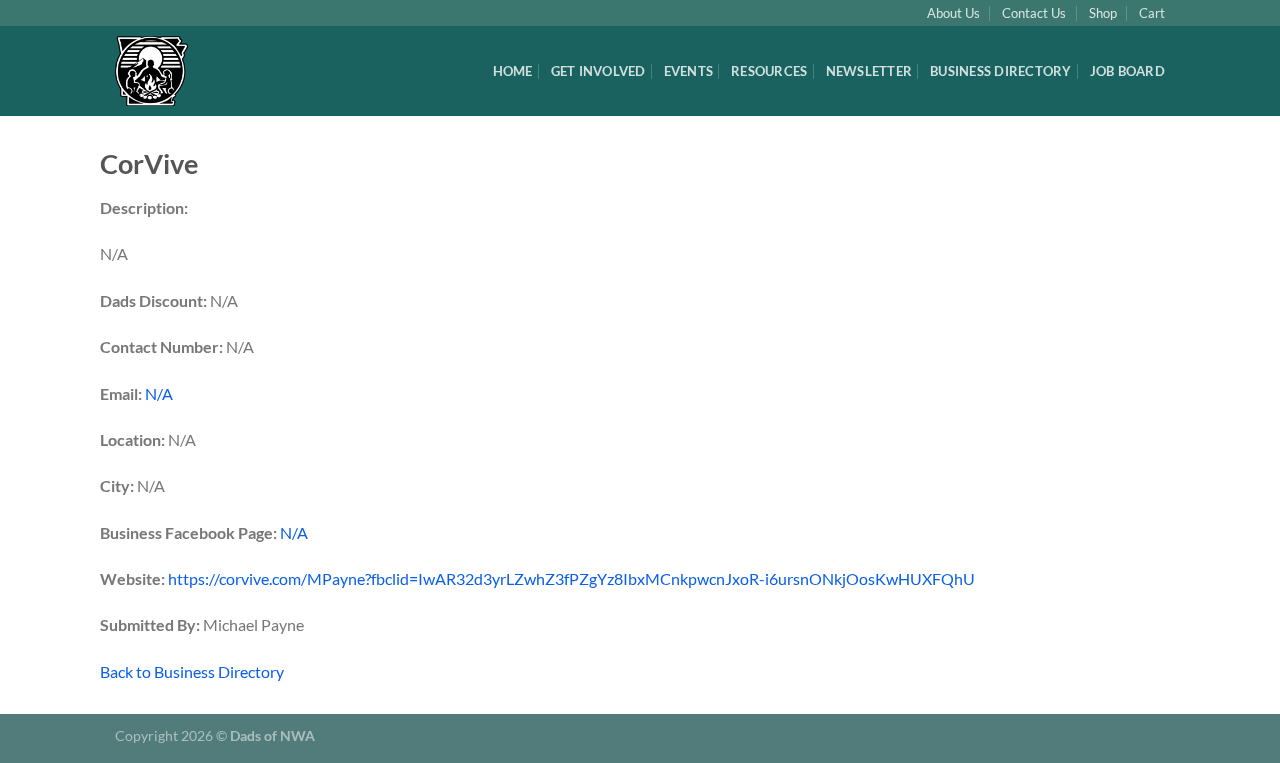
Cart (1152, 13)
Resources (769, 71)
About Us (953, 13)
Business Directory (1001, 71)
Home (513, 71)
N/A (159, 393)
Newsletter (869, 71)
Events (689, 71)
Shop (1103, 13)
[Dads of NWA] (165, 71)
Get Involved (598, 71)
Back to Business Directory (192, 671)
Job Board (1127, 71)
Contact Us (1034, 13)
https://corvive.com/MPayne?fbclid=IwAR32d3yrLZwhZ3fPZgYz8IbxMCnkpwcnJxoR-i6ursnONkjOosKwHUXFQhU (571, 578)
